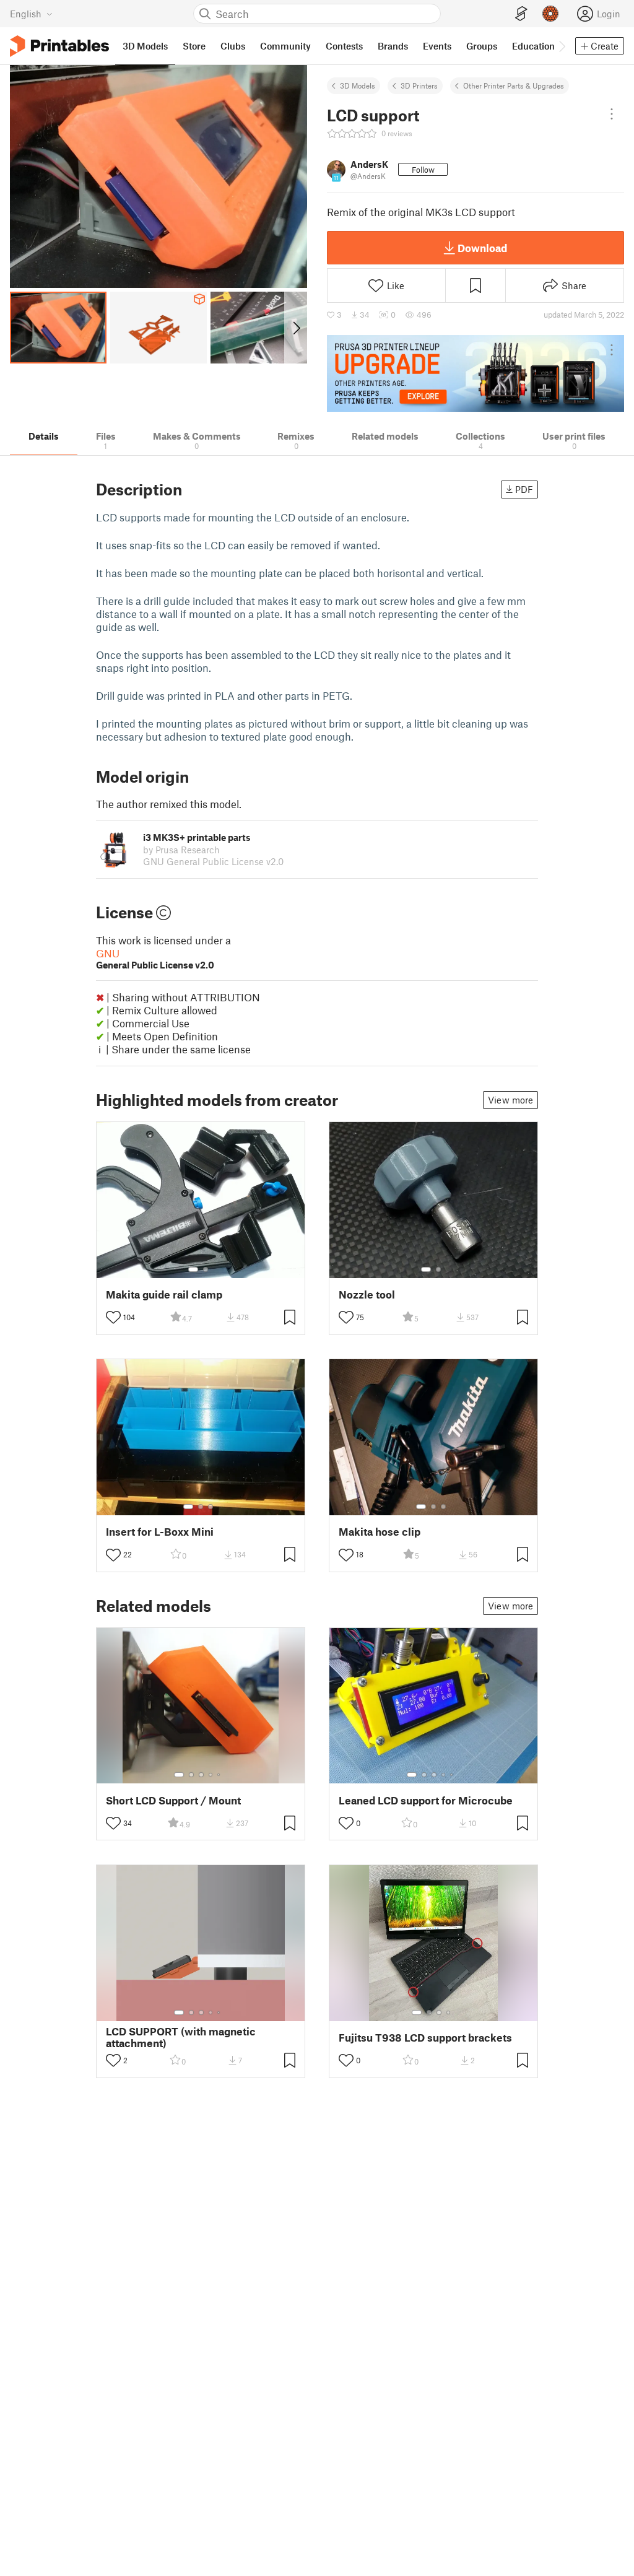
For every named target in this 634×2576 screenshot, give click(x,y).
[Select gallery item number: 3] (211, 1507)
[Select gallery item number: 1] (193, 1269)
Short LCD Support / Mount (173, 1800)
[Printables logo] (59, 46)
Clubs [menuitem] (233, 46)
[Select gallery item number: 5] (220, 1775)
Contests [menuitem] (344, 46)
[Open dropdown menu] (612, 114)
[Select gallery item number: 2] (206, 1269)
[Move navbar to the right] (562, 46)
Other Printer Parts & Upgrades (514, 85)
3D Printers (419, 85)
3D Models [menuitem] (145, 46)
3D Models (358, 85)
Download (482, 248)
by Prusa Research (181, 850)
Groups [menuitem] (482, 46)
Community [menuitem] (285, 46)
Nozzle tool (367, 1295)
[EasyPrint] (521, 14)
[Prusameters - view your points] (550, 14)
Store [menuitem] (194, 46)
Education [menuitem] (533, 46)
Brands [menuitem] (393, 46)
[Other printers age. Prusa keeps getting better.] (475, 373)
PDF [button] (524, 489)
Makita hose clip (380, 1532)
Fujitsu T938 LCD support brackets (425, 2038)
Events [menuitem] (437, 46)
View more (510, 1100)
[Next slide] (296, 328)
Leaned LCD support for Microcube (426, 1800)
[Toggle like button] (113, 1317)
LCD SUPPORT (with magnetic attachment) (181, 2037)
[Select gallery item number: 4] (211, 1775)
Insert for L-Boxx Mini (160, 1532)
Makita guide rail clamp (164, 1295)
